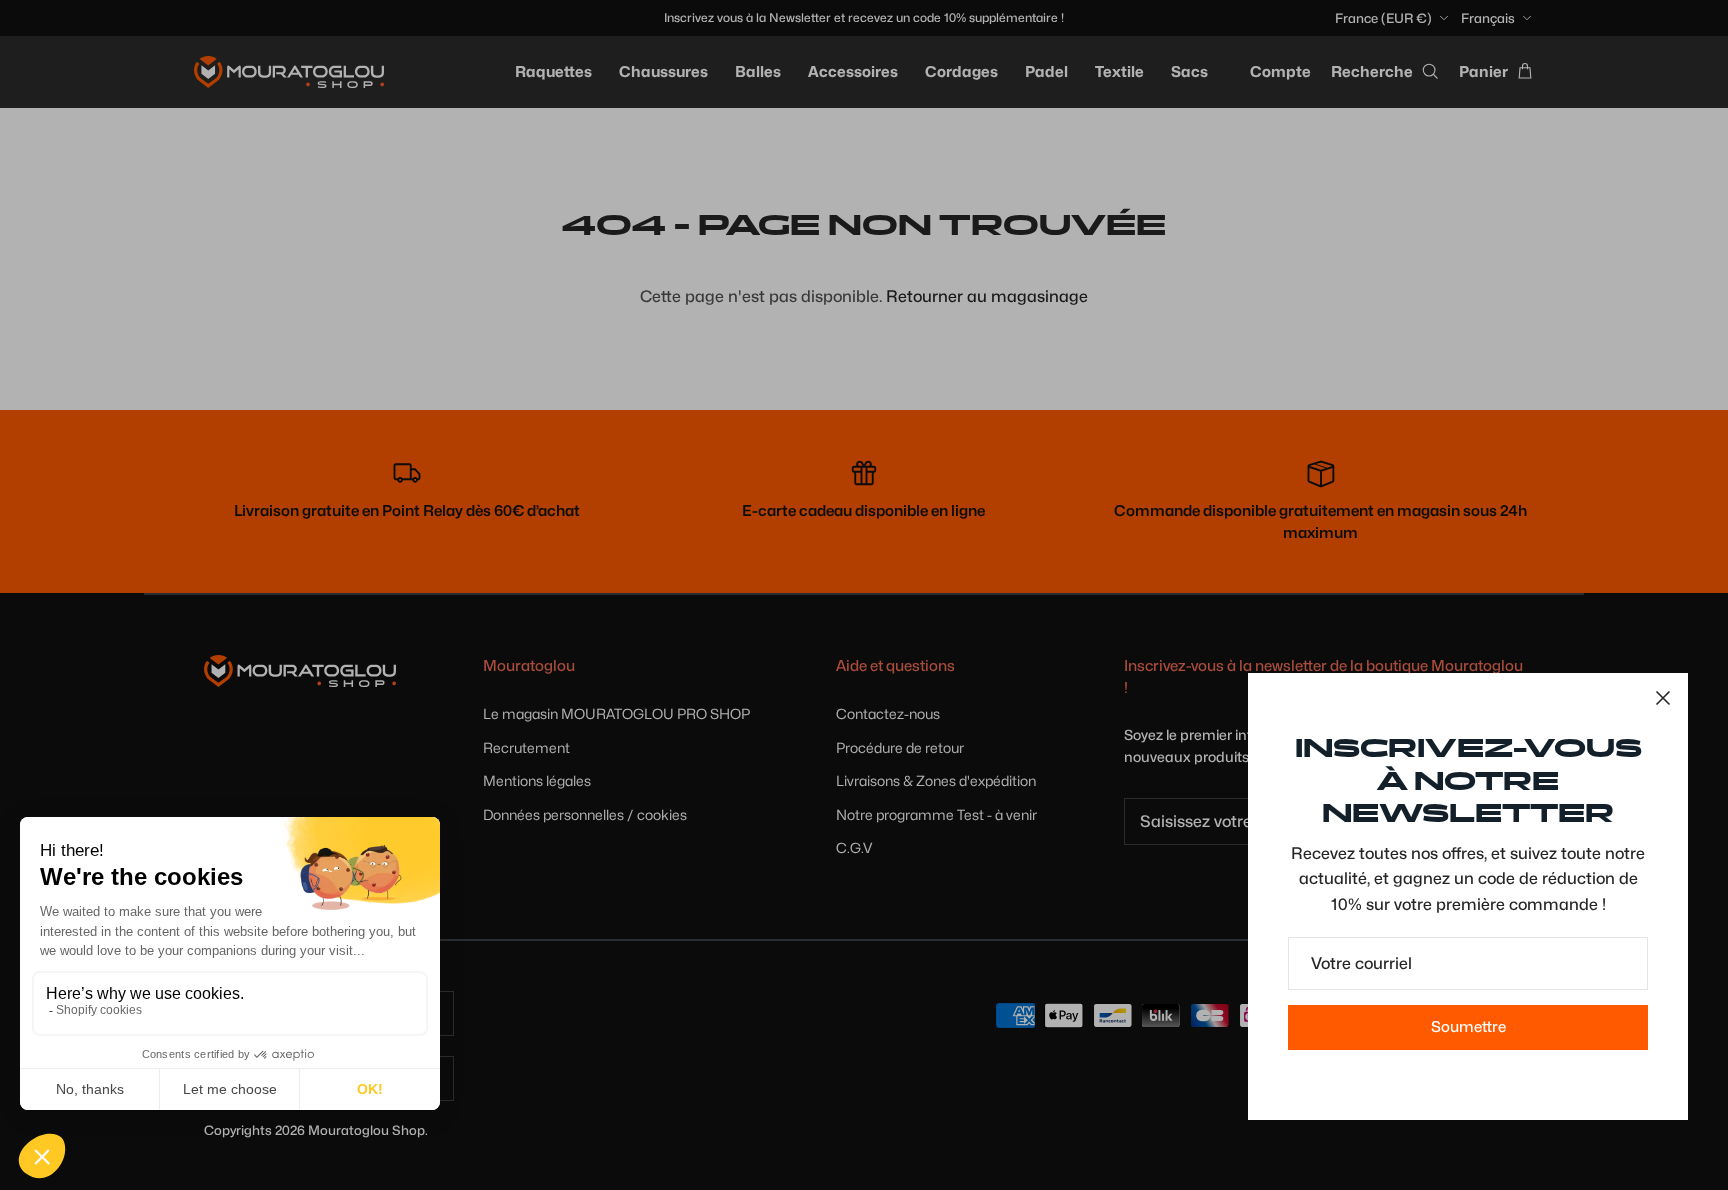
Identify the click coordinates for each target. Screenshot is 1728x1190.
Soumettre (1468, 1027)
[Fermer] (1663, 698)
